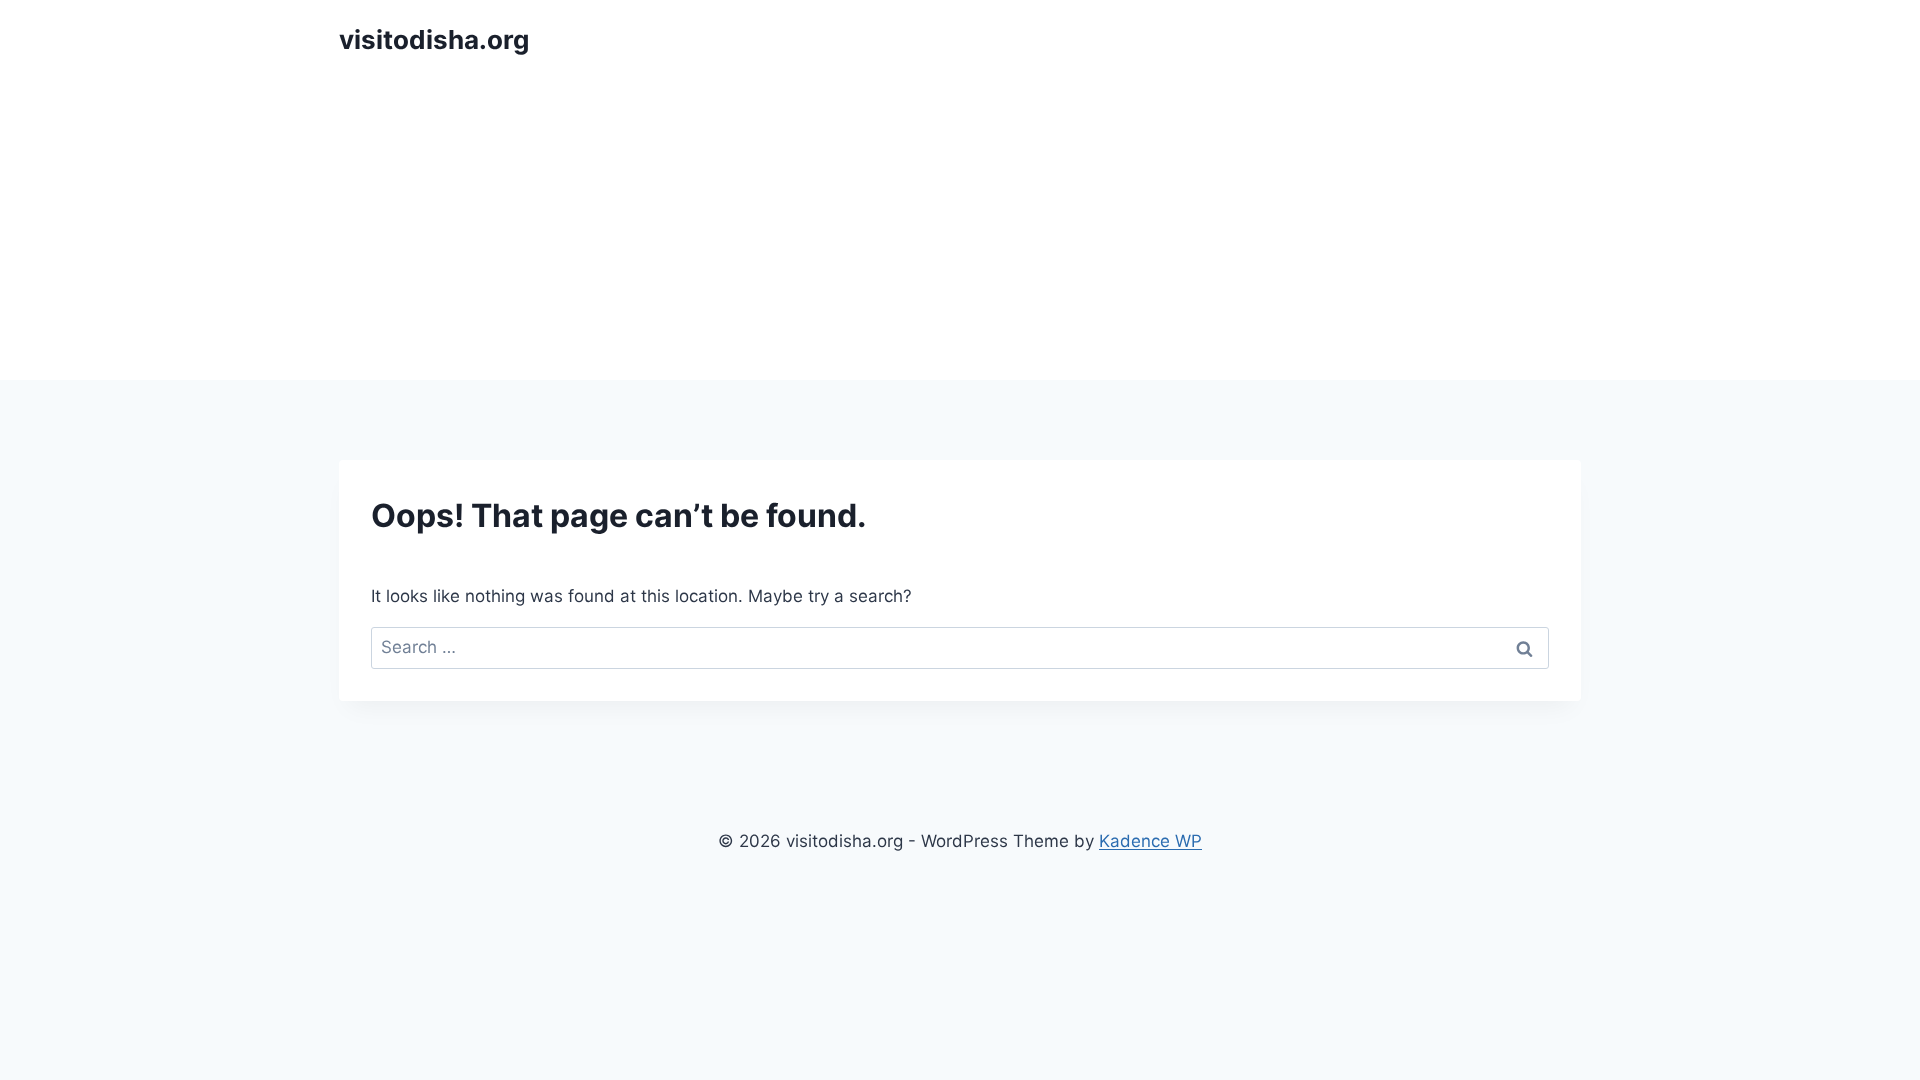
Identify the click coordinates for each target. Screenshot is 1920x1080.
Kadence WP (1150, 841)
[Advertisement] (960, 230)
